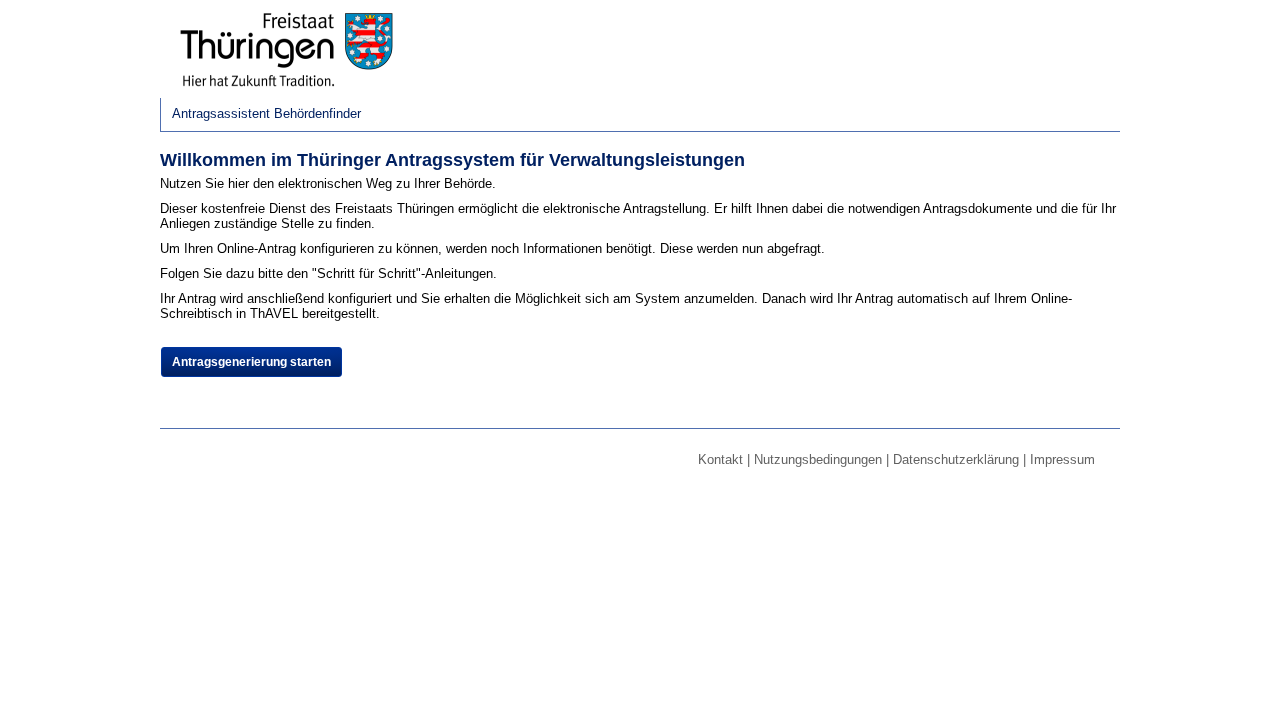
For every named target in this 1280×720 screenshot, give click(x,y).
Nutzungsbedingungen (818, 459)
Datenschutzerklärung (956, 459)
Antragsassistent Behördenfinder (266, 113)
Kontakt (720, 459)
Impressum (1062, 459)
